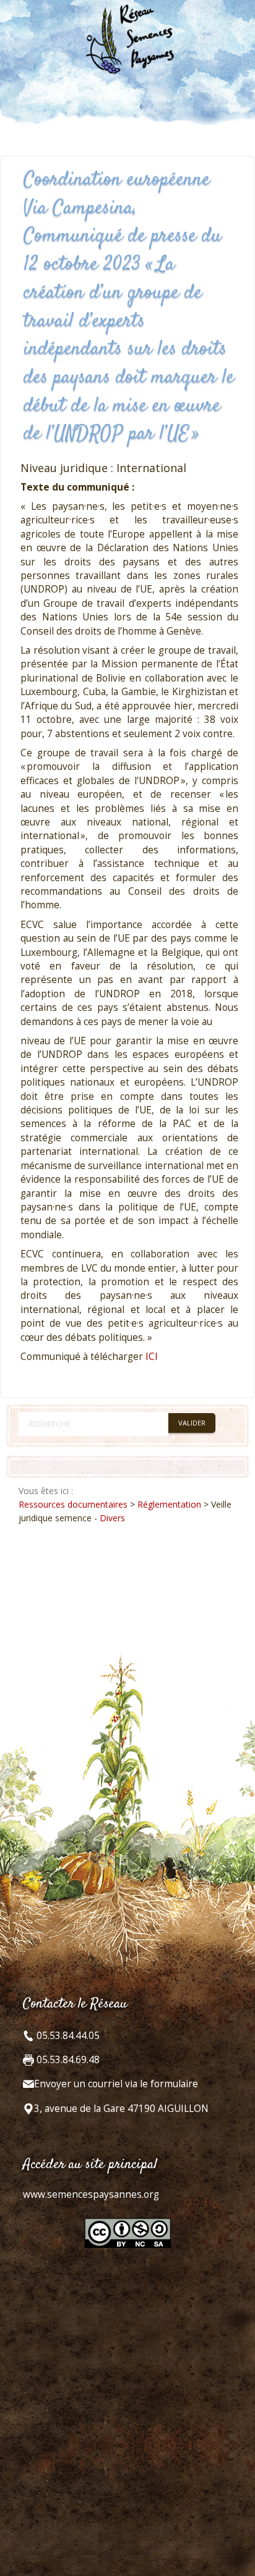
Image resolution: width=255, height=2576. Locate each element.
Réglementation (169, 1504)
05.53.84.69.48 (67, 2060)
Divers (112, 1518)
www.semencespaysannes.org (91, 2194)
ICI (152, 1357)
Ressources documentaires (73, 1504)
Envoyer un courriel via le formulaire (116, 2084)
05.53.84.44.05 (67, 2036)
